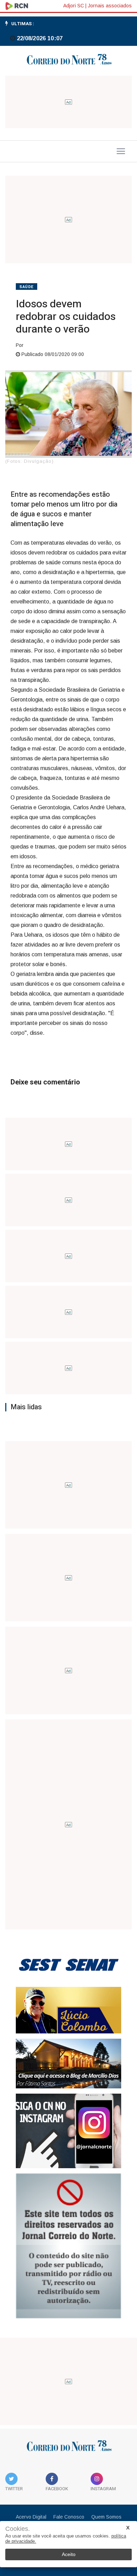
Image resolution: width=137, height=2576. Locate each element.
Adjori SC (74, 6)
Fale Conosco (69, 2517)
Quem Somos (106, 2517)
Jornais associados (110, 6)
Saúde (27, 287)
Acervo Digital (31, 2517)
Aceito (69, 2554)
